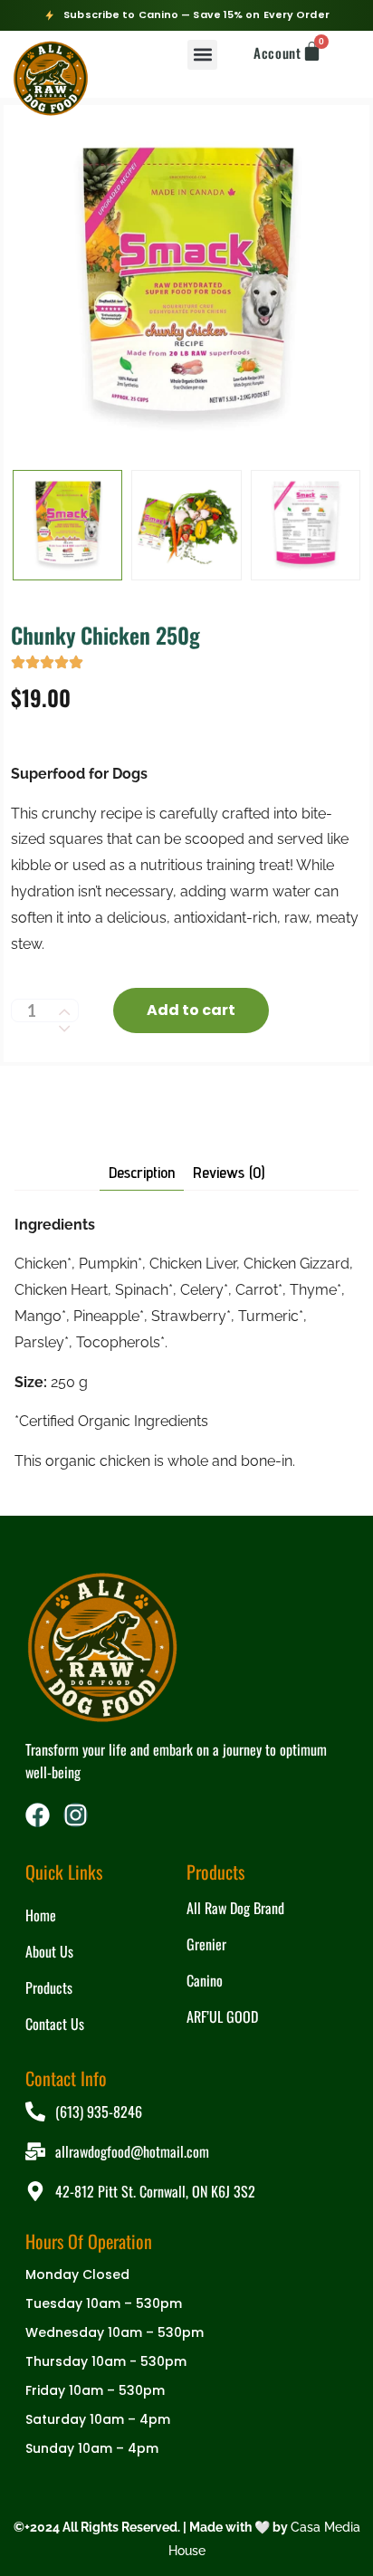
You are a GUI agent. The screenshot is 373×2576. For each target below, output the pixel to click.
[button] (202, 55)
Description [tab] (142, 1173)
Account (277, 53)
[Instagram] (76, 1815)
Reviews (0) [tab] (229, 1173)
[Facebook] (38, 1815)
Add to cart (191, 1010)
